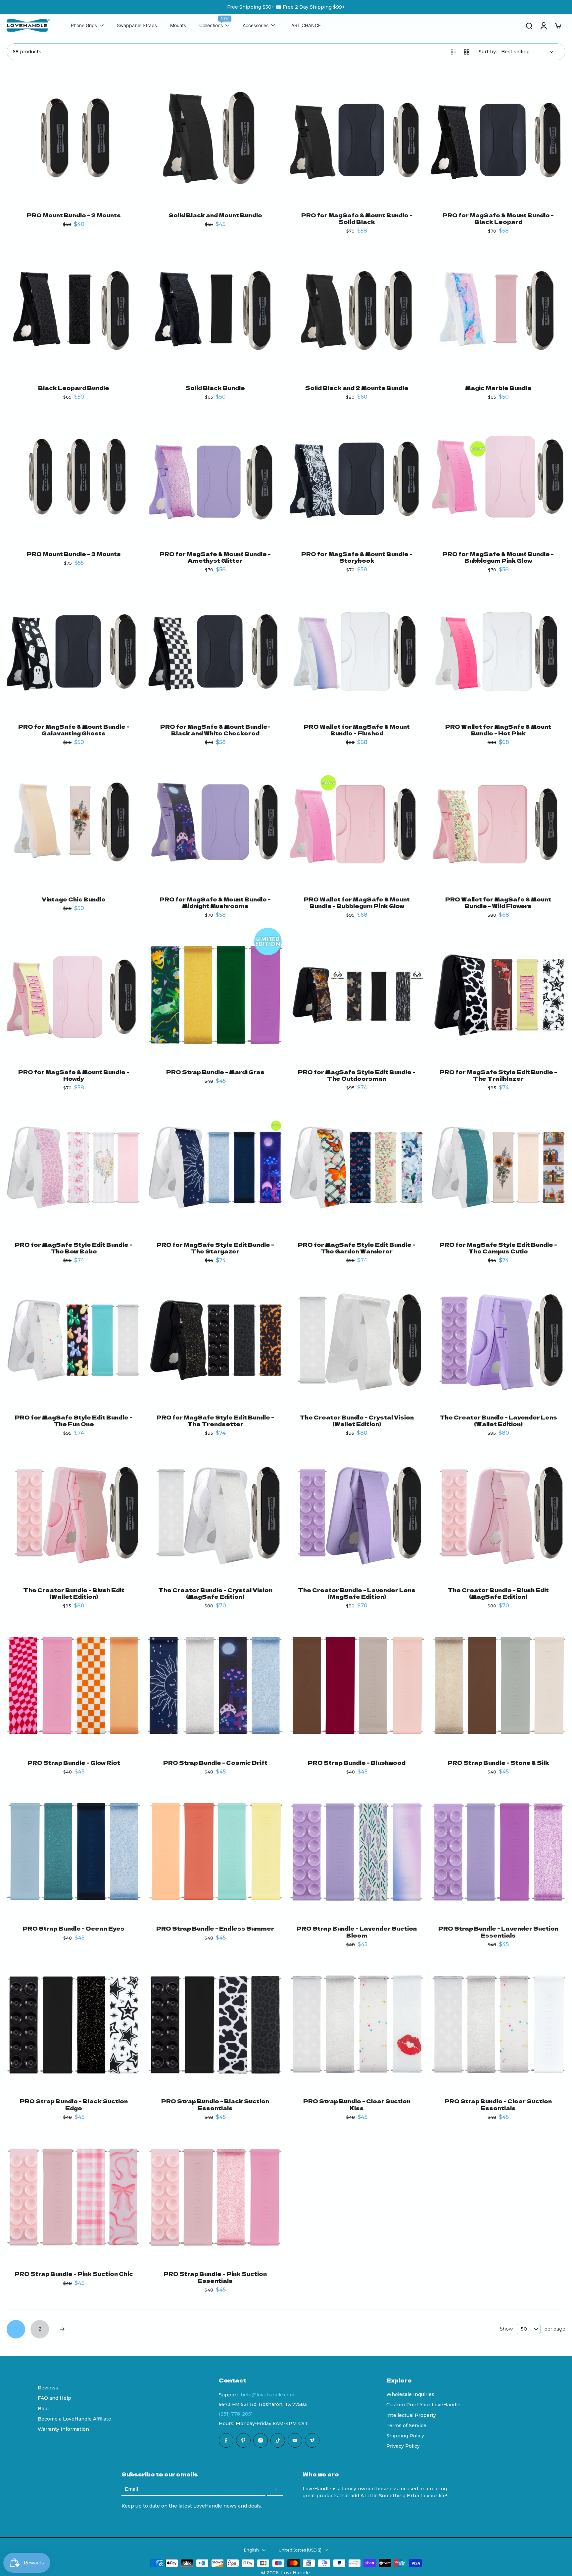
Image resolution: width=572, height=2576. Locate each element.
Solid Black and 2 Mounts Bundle (357, 388)
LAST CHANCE (305, 26)
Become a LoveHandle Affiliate (74, 2419)
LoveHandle (295, 2573)
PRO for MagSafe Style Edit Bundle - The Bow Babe (74, 1248)
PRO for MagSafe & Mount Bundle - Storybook (357, 557)
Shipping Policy (405, 2436)
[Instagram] (261, 2440)
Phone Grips (84, 26)
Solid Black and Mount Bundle (215, 215)
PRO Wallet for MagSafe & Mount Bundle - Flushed (357, 730)
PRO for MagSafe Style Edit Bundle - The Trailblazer (498, 1075)
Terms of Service (406, 2425)
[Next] (62, 2329)
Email (131, 2489)
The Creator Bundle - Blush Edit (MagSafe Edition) (498, 1593)
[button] (293, 2380)
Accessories (256, 26)
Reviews (48, 2388)
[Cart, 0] (558, 25)
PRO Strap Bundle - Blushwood (357, 1763)
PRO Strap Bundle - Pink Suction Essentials (215, 2277)
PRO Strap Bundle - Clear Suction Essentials (498, 2104)
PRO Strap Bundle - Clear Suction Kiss (357, 2104)
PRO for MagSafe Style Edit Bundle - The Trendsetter (215, 1420)
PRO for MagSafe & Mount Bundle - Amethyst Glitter (215, 557)
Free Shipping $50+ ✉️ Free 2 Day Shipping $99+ (286, 7)
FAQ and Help (54, 2398)
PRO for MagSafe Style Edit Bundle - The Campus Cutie (498, 1248)
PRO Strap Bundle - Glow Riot (74, 1763)
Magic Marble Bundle (498, 388)
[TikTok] (278, 2440)
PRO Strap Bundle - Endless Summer (215, 1928)
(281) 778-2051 (236, 2414)
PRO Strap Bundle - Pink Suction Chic (74, 2274)
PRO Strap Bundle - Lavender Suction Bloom (357, 1932)
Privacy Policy (403, 2446)
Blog (43, 2409)
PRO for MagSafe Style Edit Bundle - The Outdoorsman (357, 1075)
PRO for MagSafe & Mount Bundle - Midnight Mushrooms (215, 902)
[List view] (453, 52)
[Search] (529, 25)
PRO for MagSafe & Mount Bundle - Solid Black (357, 218)
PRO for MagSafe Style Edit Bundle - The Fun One (74, 1420)
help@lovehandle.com (267, 2395)
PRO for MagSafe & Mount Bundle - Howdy (74, 1075)
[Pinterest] (243, 2440)
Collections (211, 26)
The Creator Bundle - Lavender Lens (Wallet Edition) (498, 1420)
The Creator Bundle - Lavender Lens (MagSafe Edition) (357, 1593)
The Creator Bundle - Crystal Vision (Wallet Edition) (357, 1420)
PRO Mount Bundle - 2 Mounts (74, 215)
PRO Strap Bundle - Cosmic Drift (215, 1763)
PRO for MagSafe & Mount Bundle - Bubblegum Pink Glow (498, 557)
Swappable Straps (137, 26)
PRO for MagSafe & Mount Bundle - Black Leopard (498, 218)
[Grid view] (467, 52)
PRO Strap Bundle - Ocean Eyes (74, 1928)
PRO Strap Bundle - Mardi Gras (215, 1072)
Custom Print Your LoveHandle (423, 2405)
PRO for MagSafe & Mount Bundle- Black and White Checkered (215, 730)
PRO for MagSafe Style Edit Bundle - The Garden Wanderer (357, 1248)
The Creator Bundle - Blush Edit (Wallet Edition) (74, 1593)
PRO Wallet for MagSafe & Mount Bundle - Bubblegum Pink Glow (357, 902)
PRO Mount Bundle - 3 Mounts (74, 554)
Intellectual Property (411, 2415)
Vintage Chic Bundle (74, 899)
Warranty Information (63, 2429)
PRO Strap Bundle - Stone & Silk (498, 1763)
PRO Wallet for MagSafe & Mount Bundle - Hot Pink (498, 730)
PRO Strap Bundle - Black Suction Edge (74, 2104)
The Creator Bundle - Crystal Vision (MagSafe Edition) (215, 1593)
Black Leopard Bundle (74, 388)
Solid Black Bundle (215, 388)
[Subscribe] (275, 2489)
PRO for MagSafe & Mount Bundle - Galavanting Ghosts (74, 730)
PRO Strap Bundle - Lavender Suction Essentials (498, 1932)
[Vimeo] (312, 2440)
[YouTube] (295, 2440)
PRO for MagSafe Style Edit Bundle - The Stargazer (215, 1248)
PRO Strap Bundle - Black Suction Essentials (215, 2104)
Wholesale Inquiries (410, 2394)
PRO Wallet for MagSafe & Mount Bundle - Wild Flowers (498, 902)
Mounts (178, 26)
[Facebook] (226, 2440)
